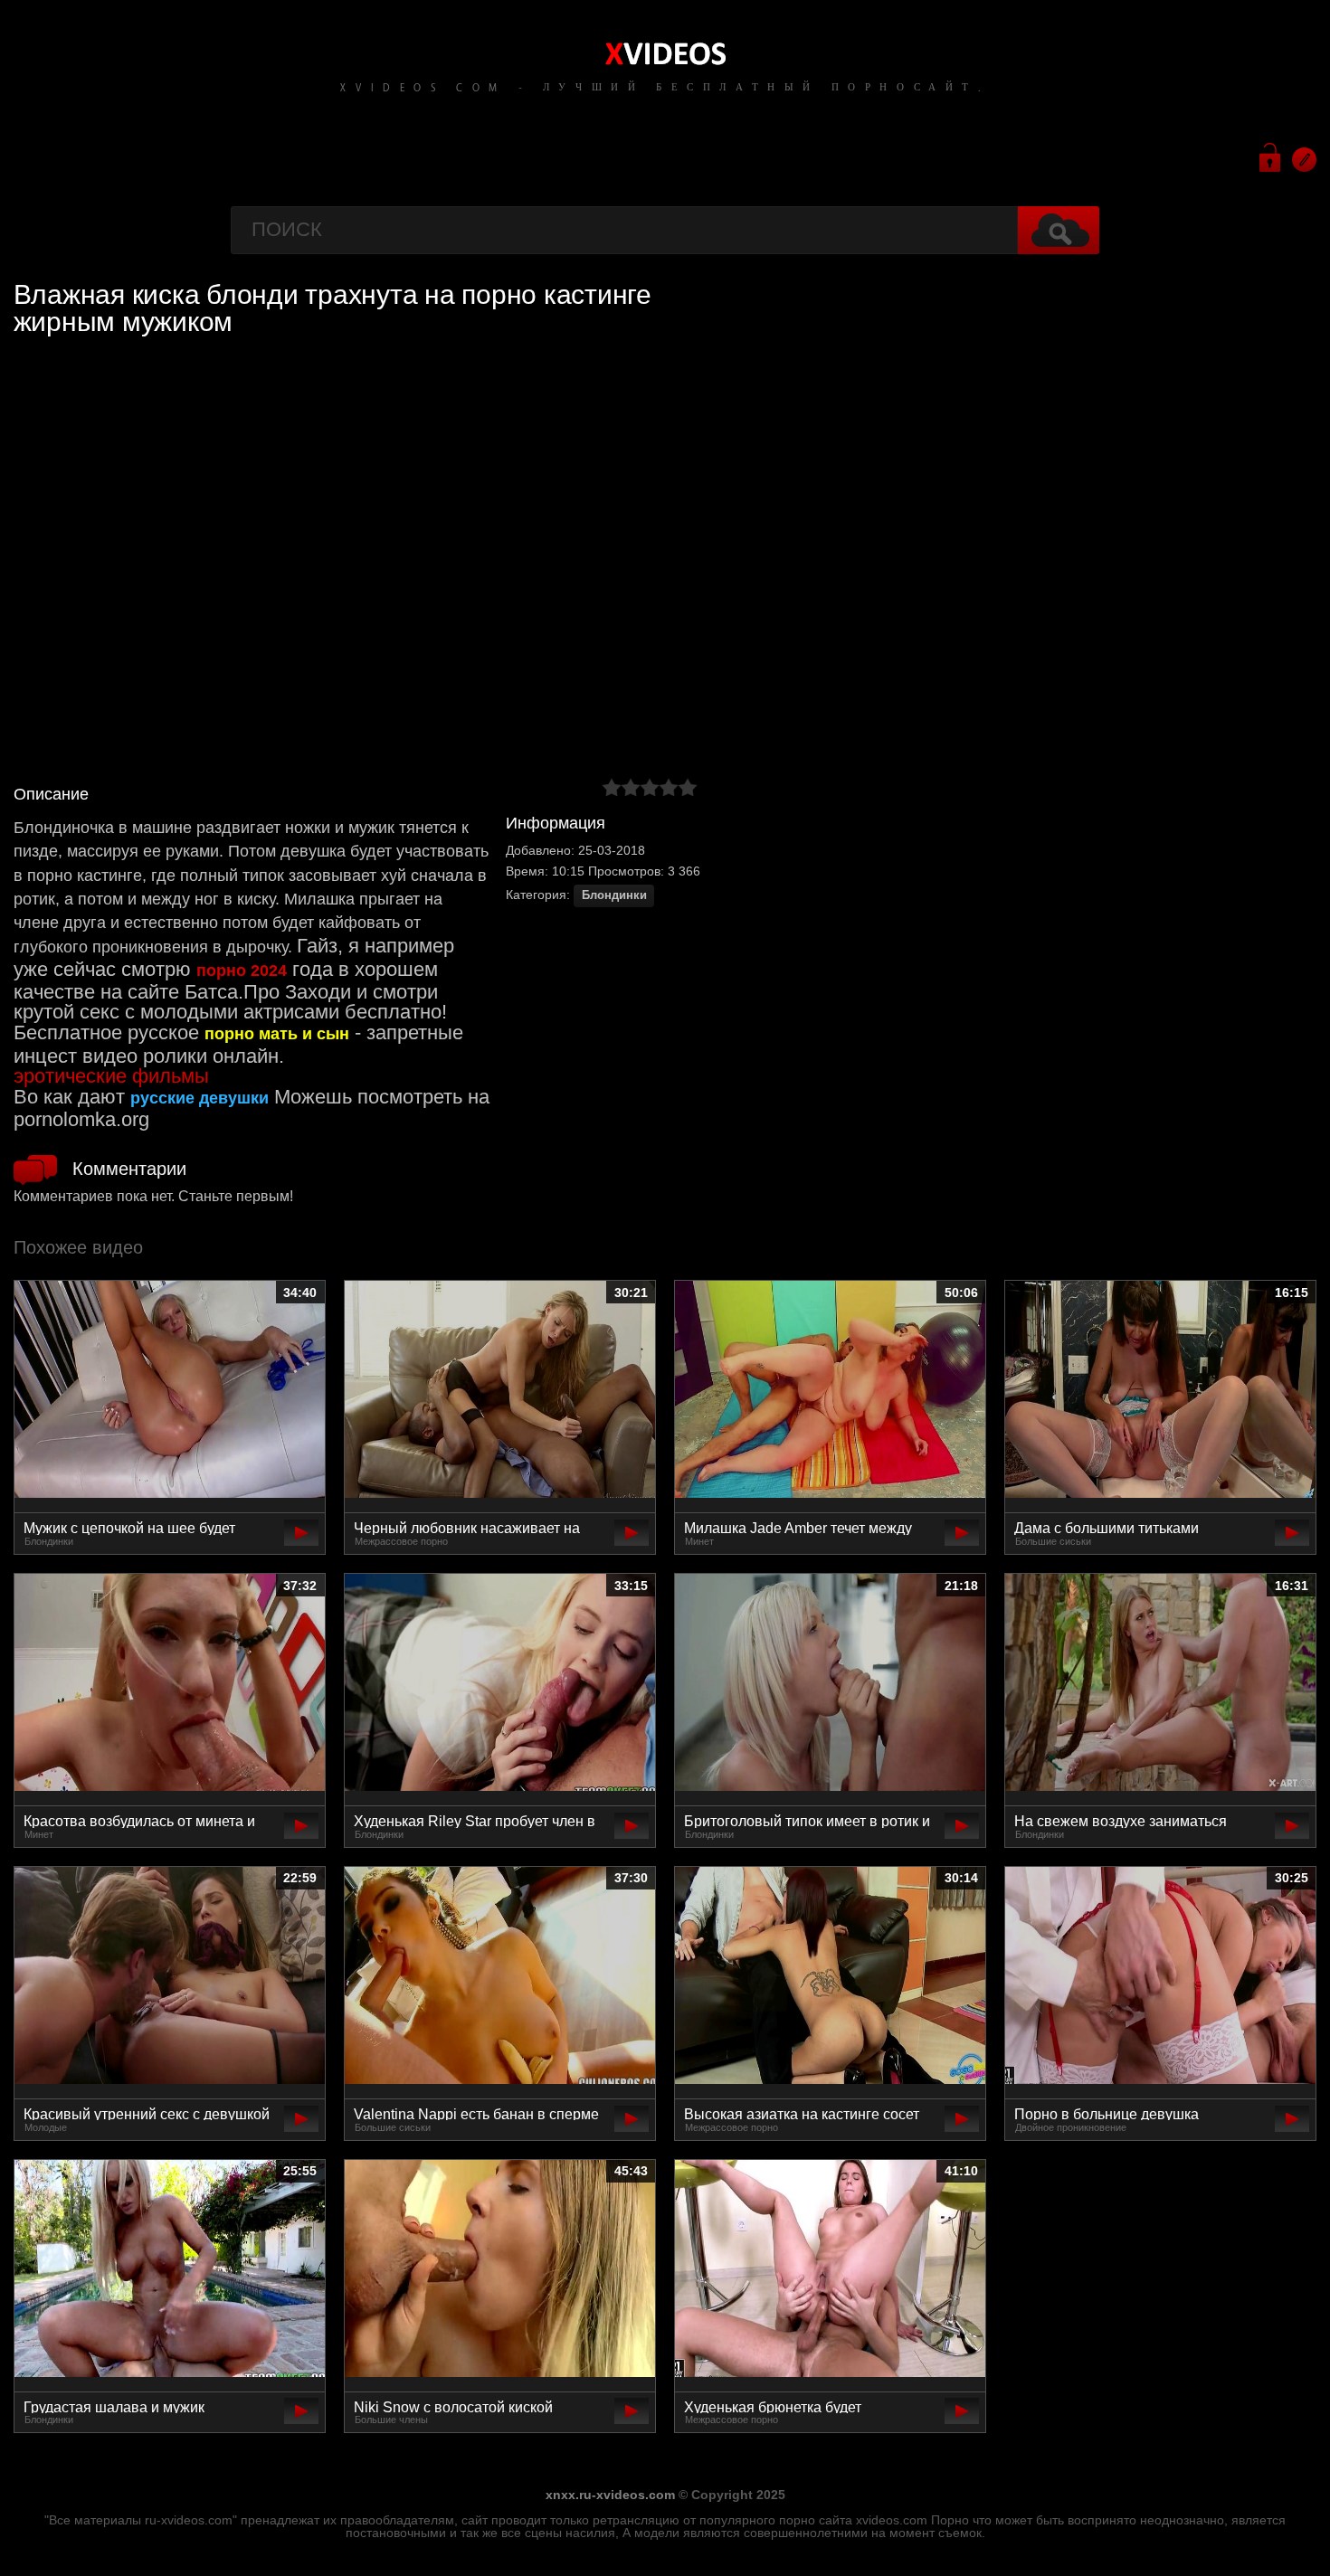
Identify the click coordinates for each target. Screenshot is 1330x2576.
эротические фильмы (111, 1076)
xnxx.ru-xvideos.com (610, 2495)
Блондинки (614, 895)
